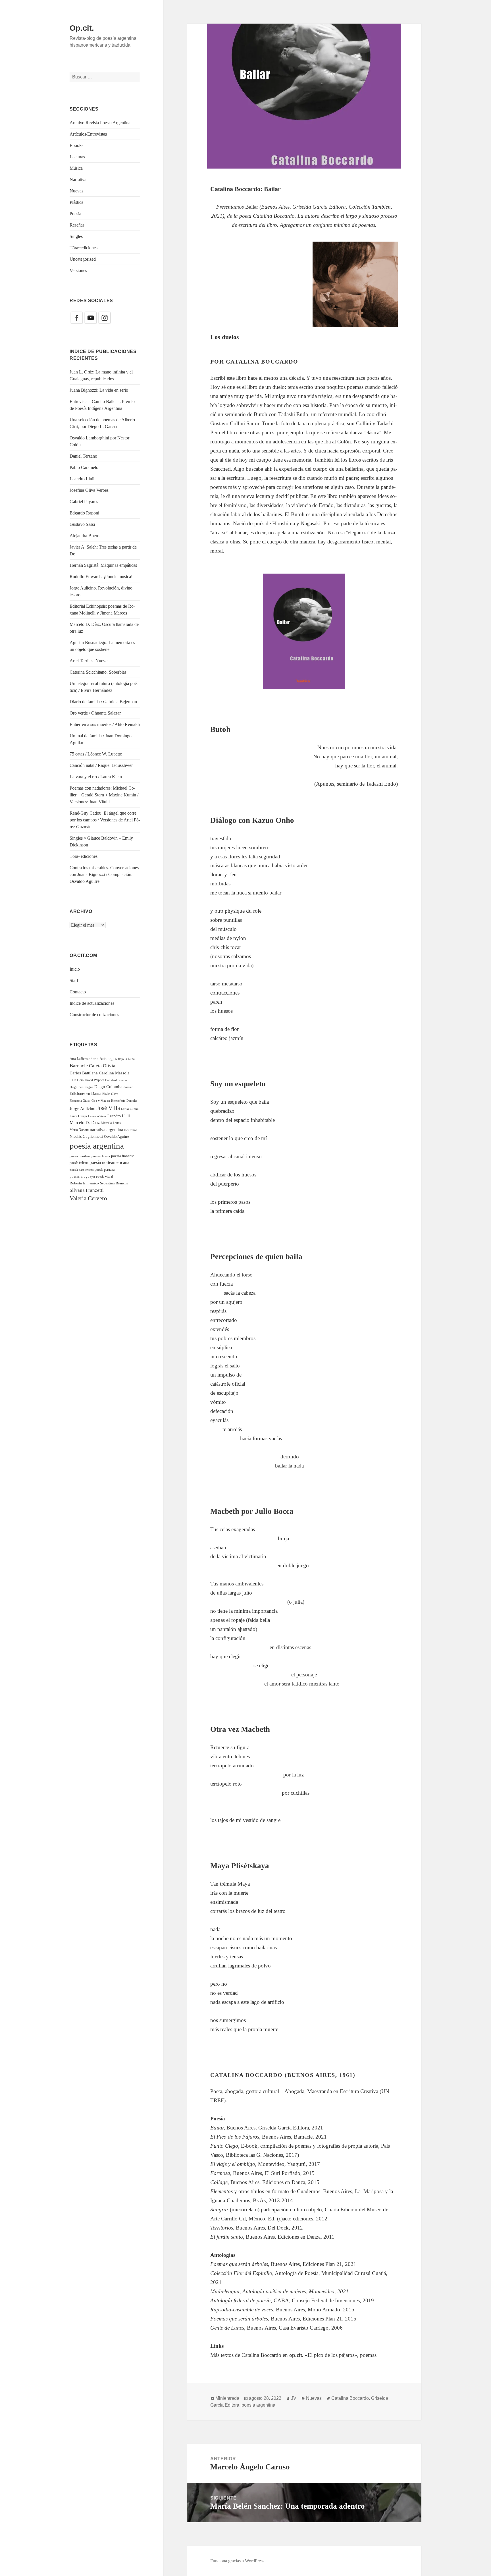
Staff (74, 980)
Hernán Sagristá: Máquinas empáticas (103, 565)
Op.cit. (82, 28)
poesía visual (104, 1176)
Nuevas (76, 191)
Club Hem (77, 1080)
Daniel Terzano (83, 456)
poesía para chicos (82, 1170)
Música (76, 168)
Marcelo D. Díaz (85, 1123)
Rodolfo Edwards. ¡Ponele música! (101, 577)
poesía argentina (97, 1146)
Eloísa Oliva (110, 1094)
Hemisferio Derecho (124, 1101)
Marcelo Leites (111, 1123)
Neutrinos (131, 1130)
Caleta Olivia (102, 1066)
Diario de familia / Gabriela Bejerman (103, 702)
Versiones (78, 270)
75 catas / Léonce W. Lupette (96, 754)
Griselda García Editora (319, 207)
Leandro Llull (82, 479)
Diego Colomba (108, 1087)
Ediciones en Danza (85, 1094)
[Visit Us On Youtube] (90, 317)
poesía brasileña (80, 1156)
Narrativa (78, 179)
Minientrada (227, 2398)
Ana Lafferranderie (84, 1059)
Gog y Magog (101, 1101)
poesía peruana (105, 1170)
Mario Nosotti (79, 1130)
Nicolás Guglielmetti (86, 1137)
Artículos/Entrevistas (88, 134)
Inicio (75, 969)
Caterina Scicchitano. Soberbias (98, 672)
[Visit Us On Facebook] (77, 317)
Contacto (78, 992)
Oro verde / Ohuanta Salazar (95, 713)
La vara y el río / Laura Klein (96, 777)
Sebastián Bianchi (114, 1183)
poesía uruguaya (82, 1176)
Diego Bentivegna (81, 1087)
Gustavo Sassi (82, 524)
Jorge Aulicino (83, 1109)
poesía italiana (79, 1163)
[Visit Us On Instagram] (104, 317)
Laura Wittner (97, 1116)
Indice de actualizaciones (92, 1003)
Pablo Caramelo (84, 467)
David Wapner (94, 1080)
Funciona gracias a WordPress (237, 2561)
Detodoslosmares (116, 1080)
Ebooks (76, 145)
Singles (76, 236)
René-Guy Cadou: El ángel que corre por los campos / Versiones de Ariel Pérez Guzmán (105, 820)
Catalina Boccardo (350, 2398)
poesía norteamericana (109, 1162)
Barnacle (79, 1066)
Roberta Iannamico (84, 1183)
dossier (128, 1087)
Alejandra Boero (85, 536)
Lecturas (77, 157)
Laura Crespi (78, 1116)
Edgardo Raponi (84, 513)
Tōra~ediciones (84, 248)
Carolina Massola (114, 1073)
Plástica (76, 202)
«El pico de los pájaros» (331, 2355)
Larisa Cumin (130, 1109)
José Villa (108, 1108)
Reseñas (77, 225)
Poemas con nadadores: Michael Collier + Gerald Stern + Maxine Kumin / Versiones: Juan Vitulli (104, 795)
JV (294, 2398)
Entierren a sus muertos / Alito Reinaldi (105, 724)
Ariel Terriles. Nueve (89, 661)
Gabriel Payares (84, 502)
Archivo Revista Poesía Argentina (100, 123)
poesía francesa (123, 1156)
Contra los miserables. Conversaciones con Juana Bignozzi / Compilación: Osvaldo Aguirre (104, 874)
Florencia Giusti (80, 1101)
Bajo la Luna (126, 1059)
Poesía (75, 214)
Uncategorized (83, 259)
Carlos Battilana (84, 1073)
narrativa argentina (106, 1129)
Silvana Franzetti (87, 1190)
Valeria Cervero (88, 1198)
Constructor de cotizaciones (94, 1015)
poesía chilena (101, 1156)
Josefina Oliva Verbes (89, 490)
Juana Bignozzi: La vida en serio (99, 390)
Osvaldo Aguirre (116, 1137)
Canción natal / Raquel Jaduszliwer (101, 765)
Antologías (108, 1059)
